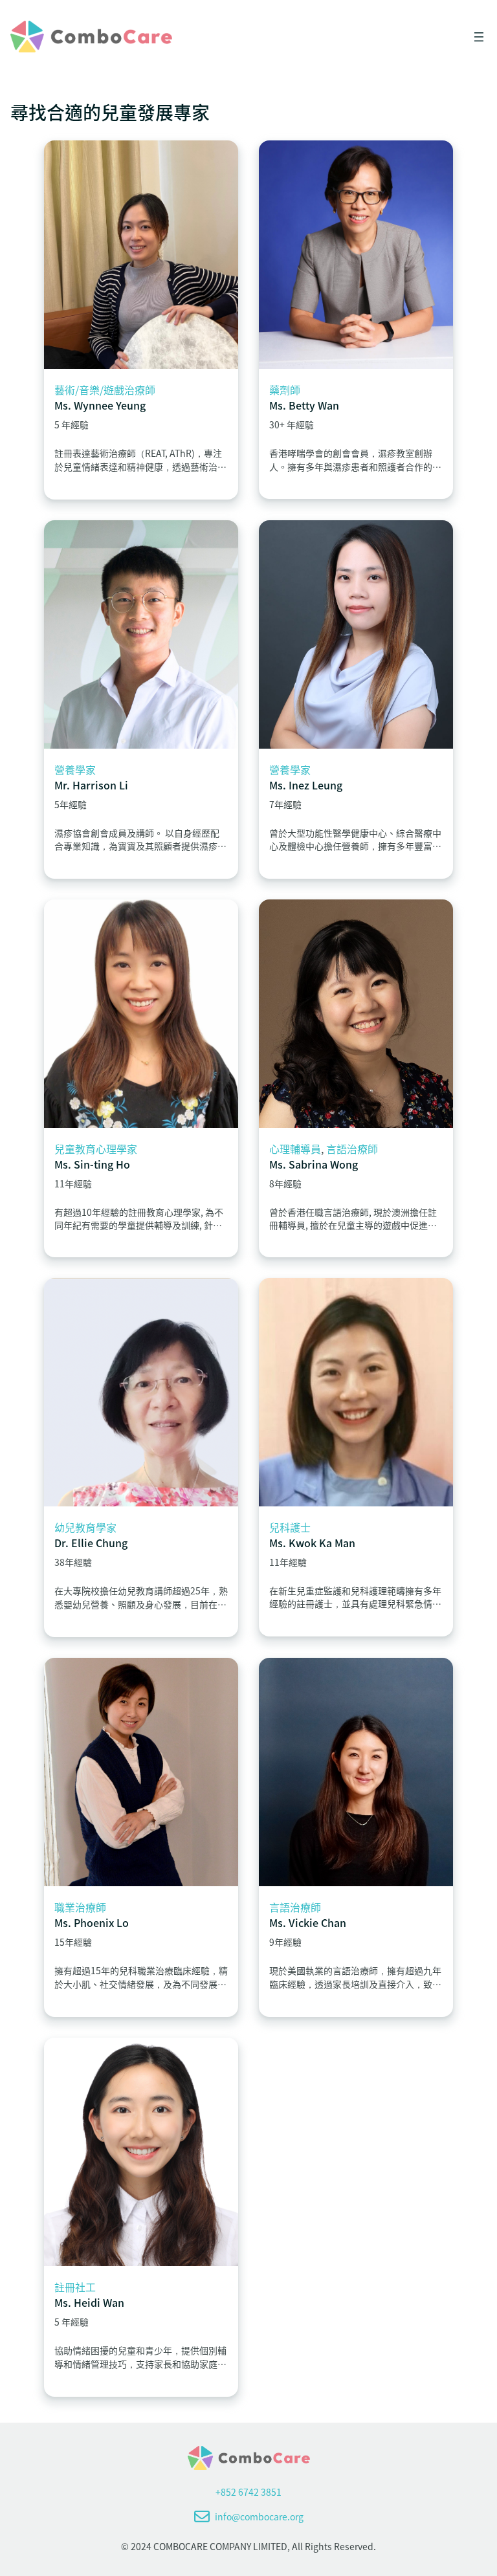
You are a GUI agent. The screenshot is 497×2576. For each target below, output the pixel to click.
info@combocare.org (259, 2516)
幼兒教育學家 (85, 1527)
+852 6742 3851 (248, 2492)
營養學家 (75, 769)
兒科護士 (290, 1527)
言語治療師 (352, 1149)
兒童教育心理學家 (96, 1149)
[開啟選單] (479, 37)
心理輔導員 (295, 1149)
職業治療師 (80, 1907)
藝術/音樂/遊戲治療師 (105, 390)
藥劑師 (285, 390)
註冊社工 (75, 2287)
